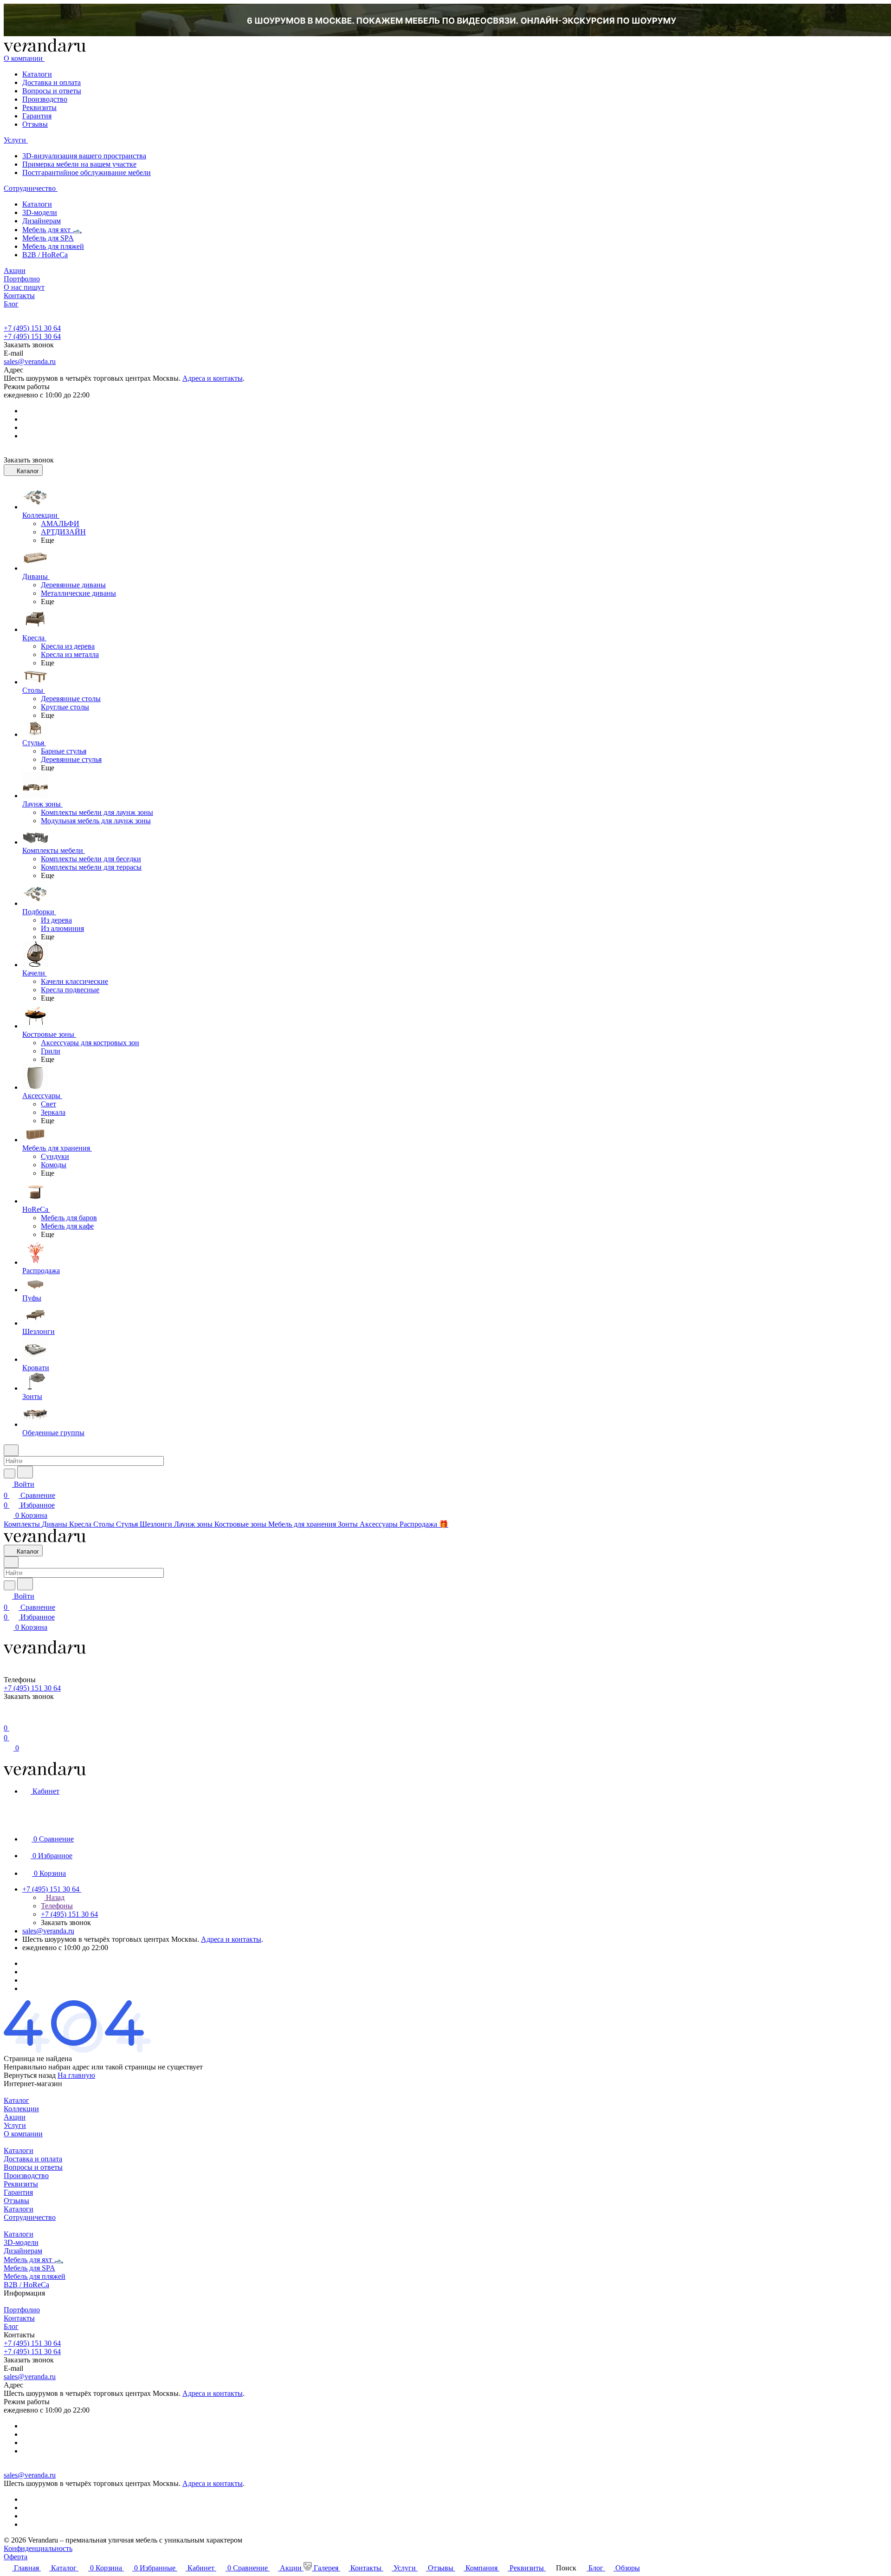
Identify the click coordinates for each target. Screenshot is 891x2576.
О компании (23, 2134)
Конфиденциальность (38, 2548)
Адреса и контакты (213, 378)
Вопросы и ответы (52, 91)
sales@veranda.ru (30, 361)
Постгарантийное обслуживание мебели (87, 172)
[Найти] (25, 1472)
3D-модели (40, 212)
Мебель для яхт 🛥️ (52, 230)
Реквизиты (39, 107)
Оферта (16, 2557)
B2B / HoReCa (45, 255)
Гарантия (37, 116)
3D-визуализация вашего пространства (84, 156)
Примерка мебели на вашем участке (79, 164)
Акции (15, 2117)
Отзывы (35, 124)
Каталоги (37, 74)
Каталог (16, 2100)
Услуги (15, 2125)
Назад (54, 1897)
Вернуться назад (30, 2075)
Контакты (19, 2318)
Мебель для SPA (48, 238)
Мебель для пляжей (53, 246)
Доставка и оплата (52, 82)
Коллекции (21, 2109)
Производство (45, 99)
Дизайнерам (42, 221)
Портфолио (22, 2310)
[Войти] (8, 1717)
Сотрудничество (30, 2217)
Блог (11, 2326)
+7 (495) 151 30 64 (32, 328)
